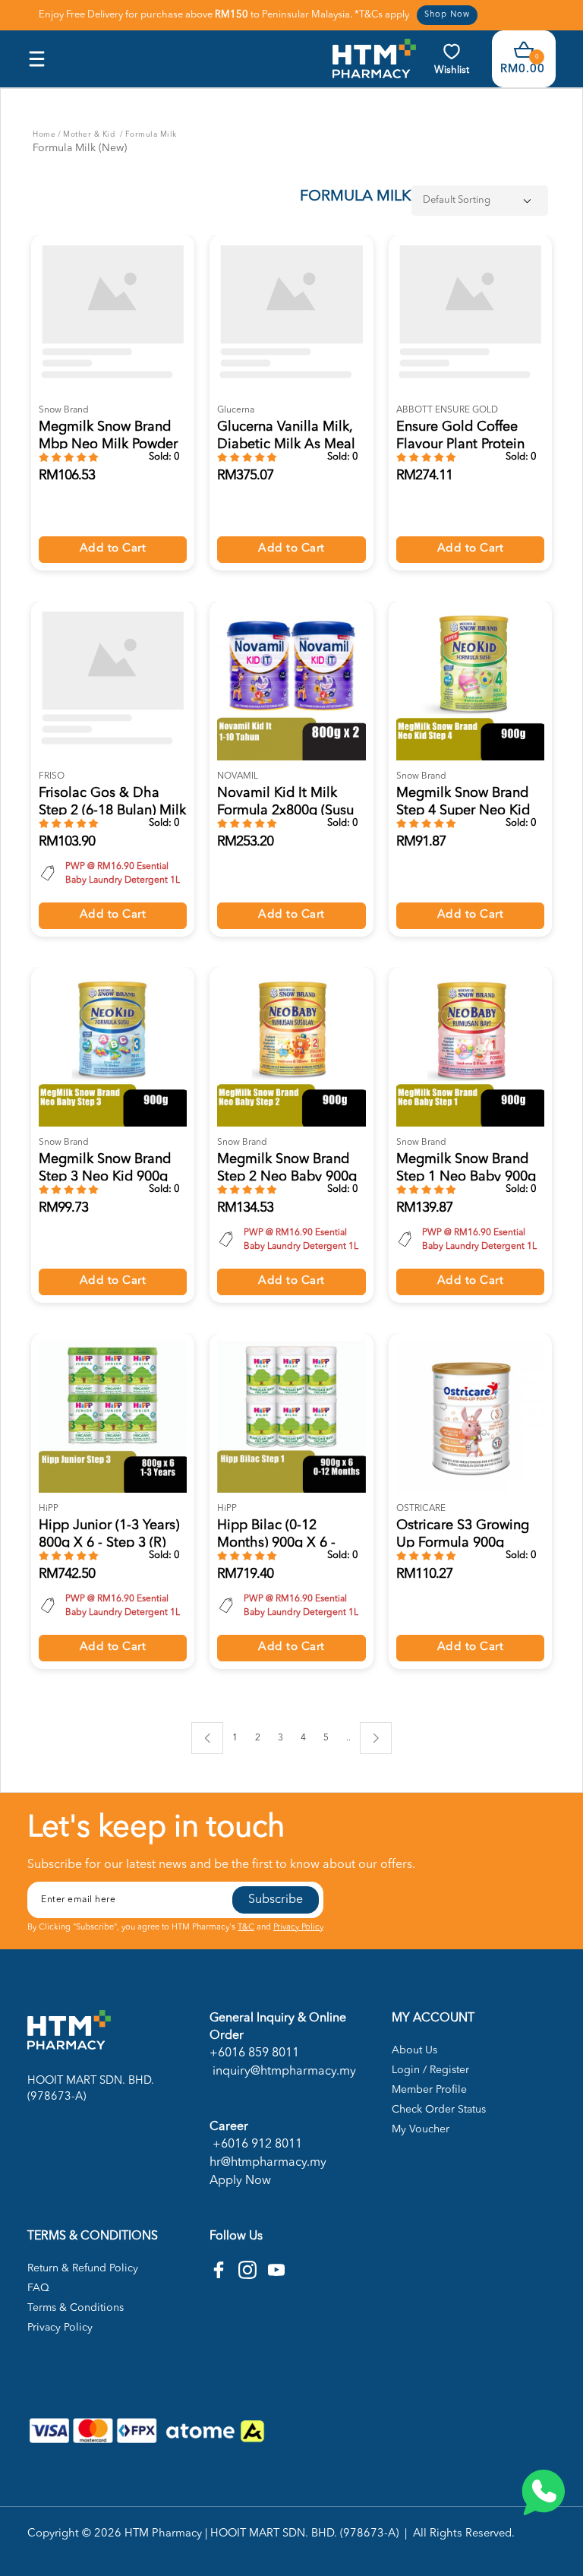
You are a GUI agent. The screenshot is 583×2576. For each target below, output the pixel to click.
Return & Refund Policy (83, 2268)
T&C (246, 1928)
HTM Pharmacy (163, 2534)
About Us (414, 2050)
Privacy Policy (298, 1928)
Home (44, 134)
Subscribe (276, 1900)
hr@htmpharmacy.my (268, 2163)
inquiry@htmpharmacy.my (283, 2072)
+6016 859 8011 (254, 2053)
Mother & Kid (90, 134)
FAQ (38, 2288)
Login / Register (430, 2070)
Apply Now (240, 2181)
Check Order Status (439, 2110)
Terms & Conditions (76, 2308)
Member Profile (429, 2090)
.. (348, 1735)
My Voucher (421, 2129)
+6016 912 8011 (256, 2145)
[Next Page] (376, 1738)
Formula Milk (151, 134)
